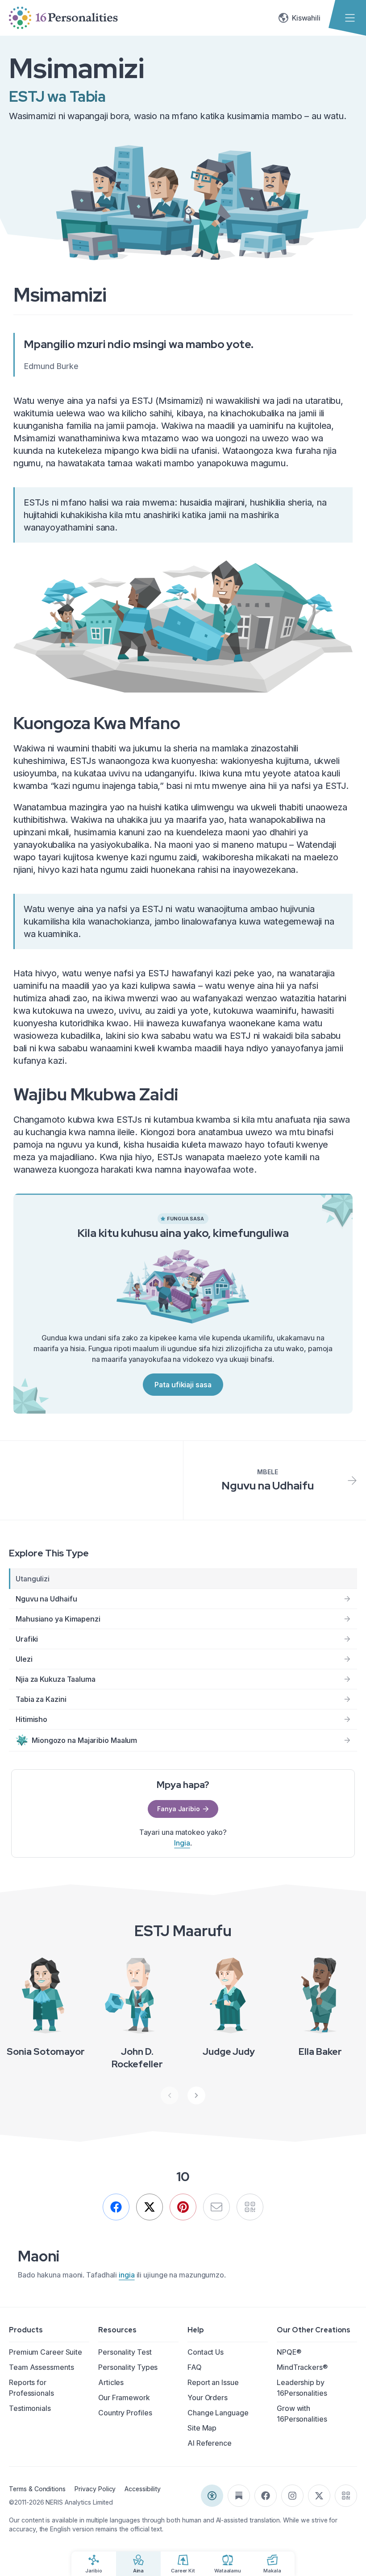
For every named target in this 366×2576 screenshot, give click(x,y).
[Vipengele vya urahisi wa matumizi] (212, 2496)
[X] (150, 2207)
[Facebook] (116, 2207)
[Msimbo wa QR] (346, 2496)
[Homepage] (63, 18)
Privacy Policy (95, 2489)
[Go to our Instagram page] (292, 2496)
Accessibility (142, 2489)
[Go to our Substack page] (239, 2496)
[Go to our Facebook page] (266, 2496)
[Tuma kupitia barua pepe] (216, 2207)
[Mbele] (196, 2095)
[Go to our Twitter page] (319, 2496)
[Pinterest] (183, 2207)
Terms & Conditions (37, 2489)
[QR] (250, 2207)
